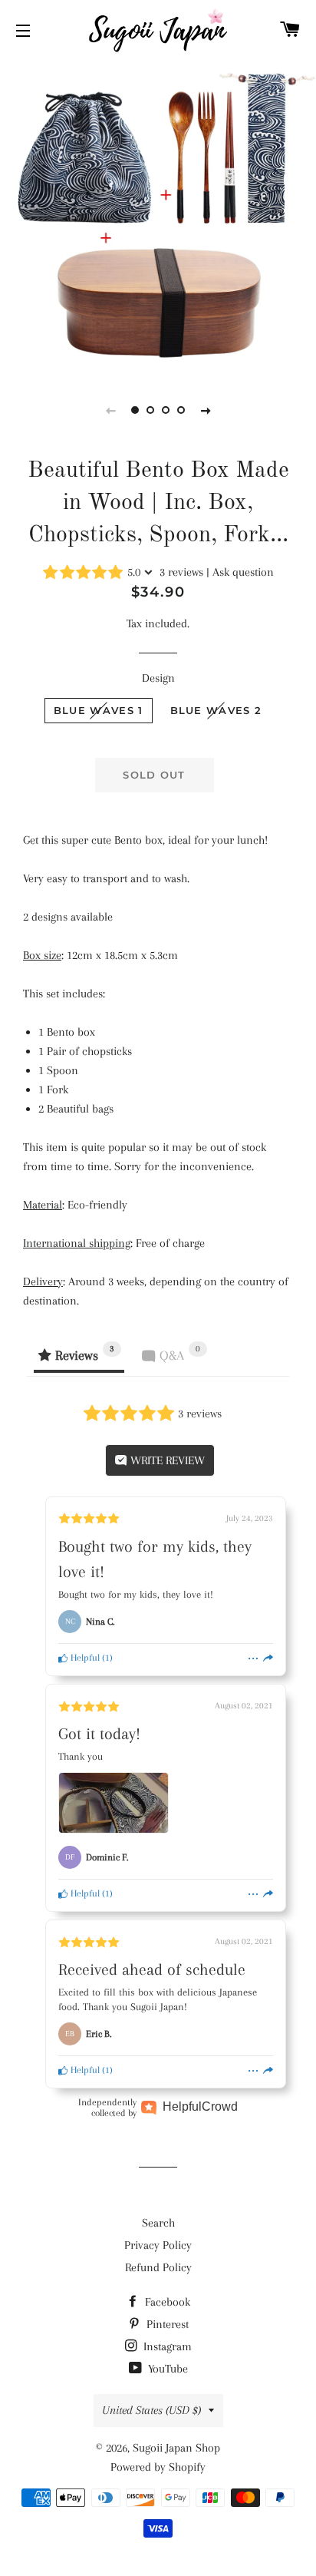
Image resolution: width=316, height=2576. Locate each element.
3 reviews (181, 572)
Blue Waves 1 (99, 710)
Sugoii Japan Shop (176, 2448)
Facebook (166, 2302)
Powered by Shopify (158, 2467)
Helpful (84, 1658)
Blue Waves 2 (216, 710)
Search (158, 2223)
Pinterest (166, 2324)
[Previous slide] (110, 410)
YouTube (166, 2369)
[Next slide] (206, 410)
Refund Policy (158, 2267)
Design (158, 678)
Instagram (166, 2346)
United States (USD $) (151, 2410)
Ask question (243, 572)
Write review (166, 1460)
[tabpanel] (158, 216)
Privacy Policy (158, 2245)
